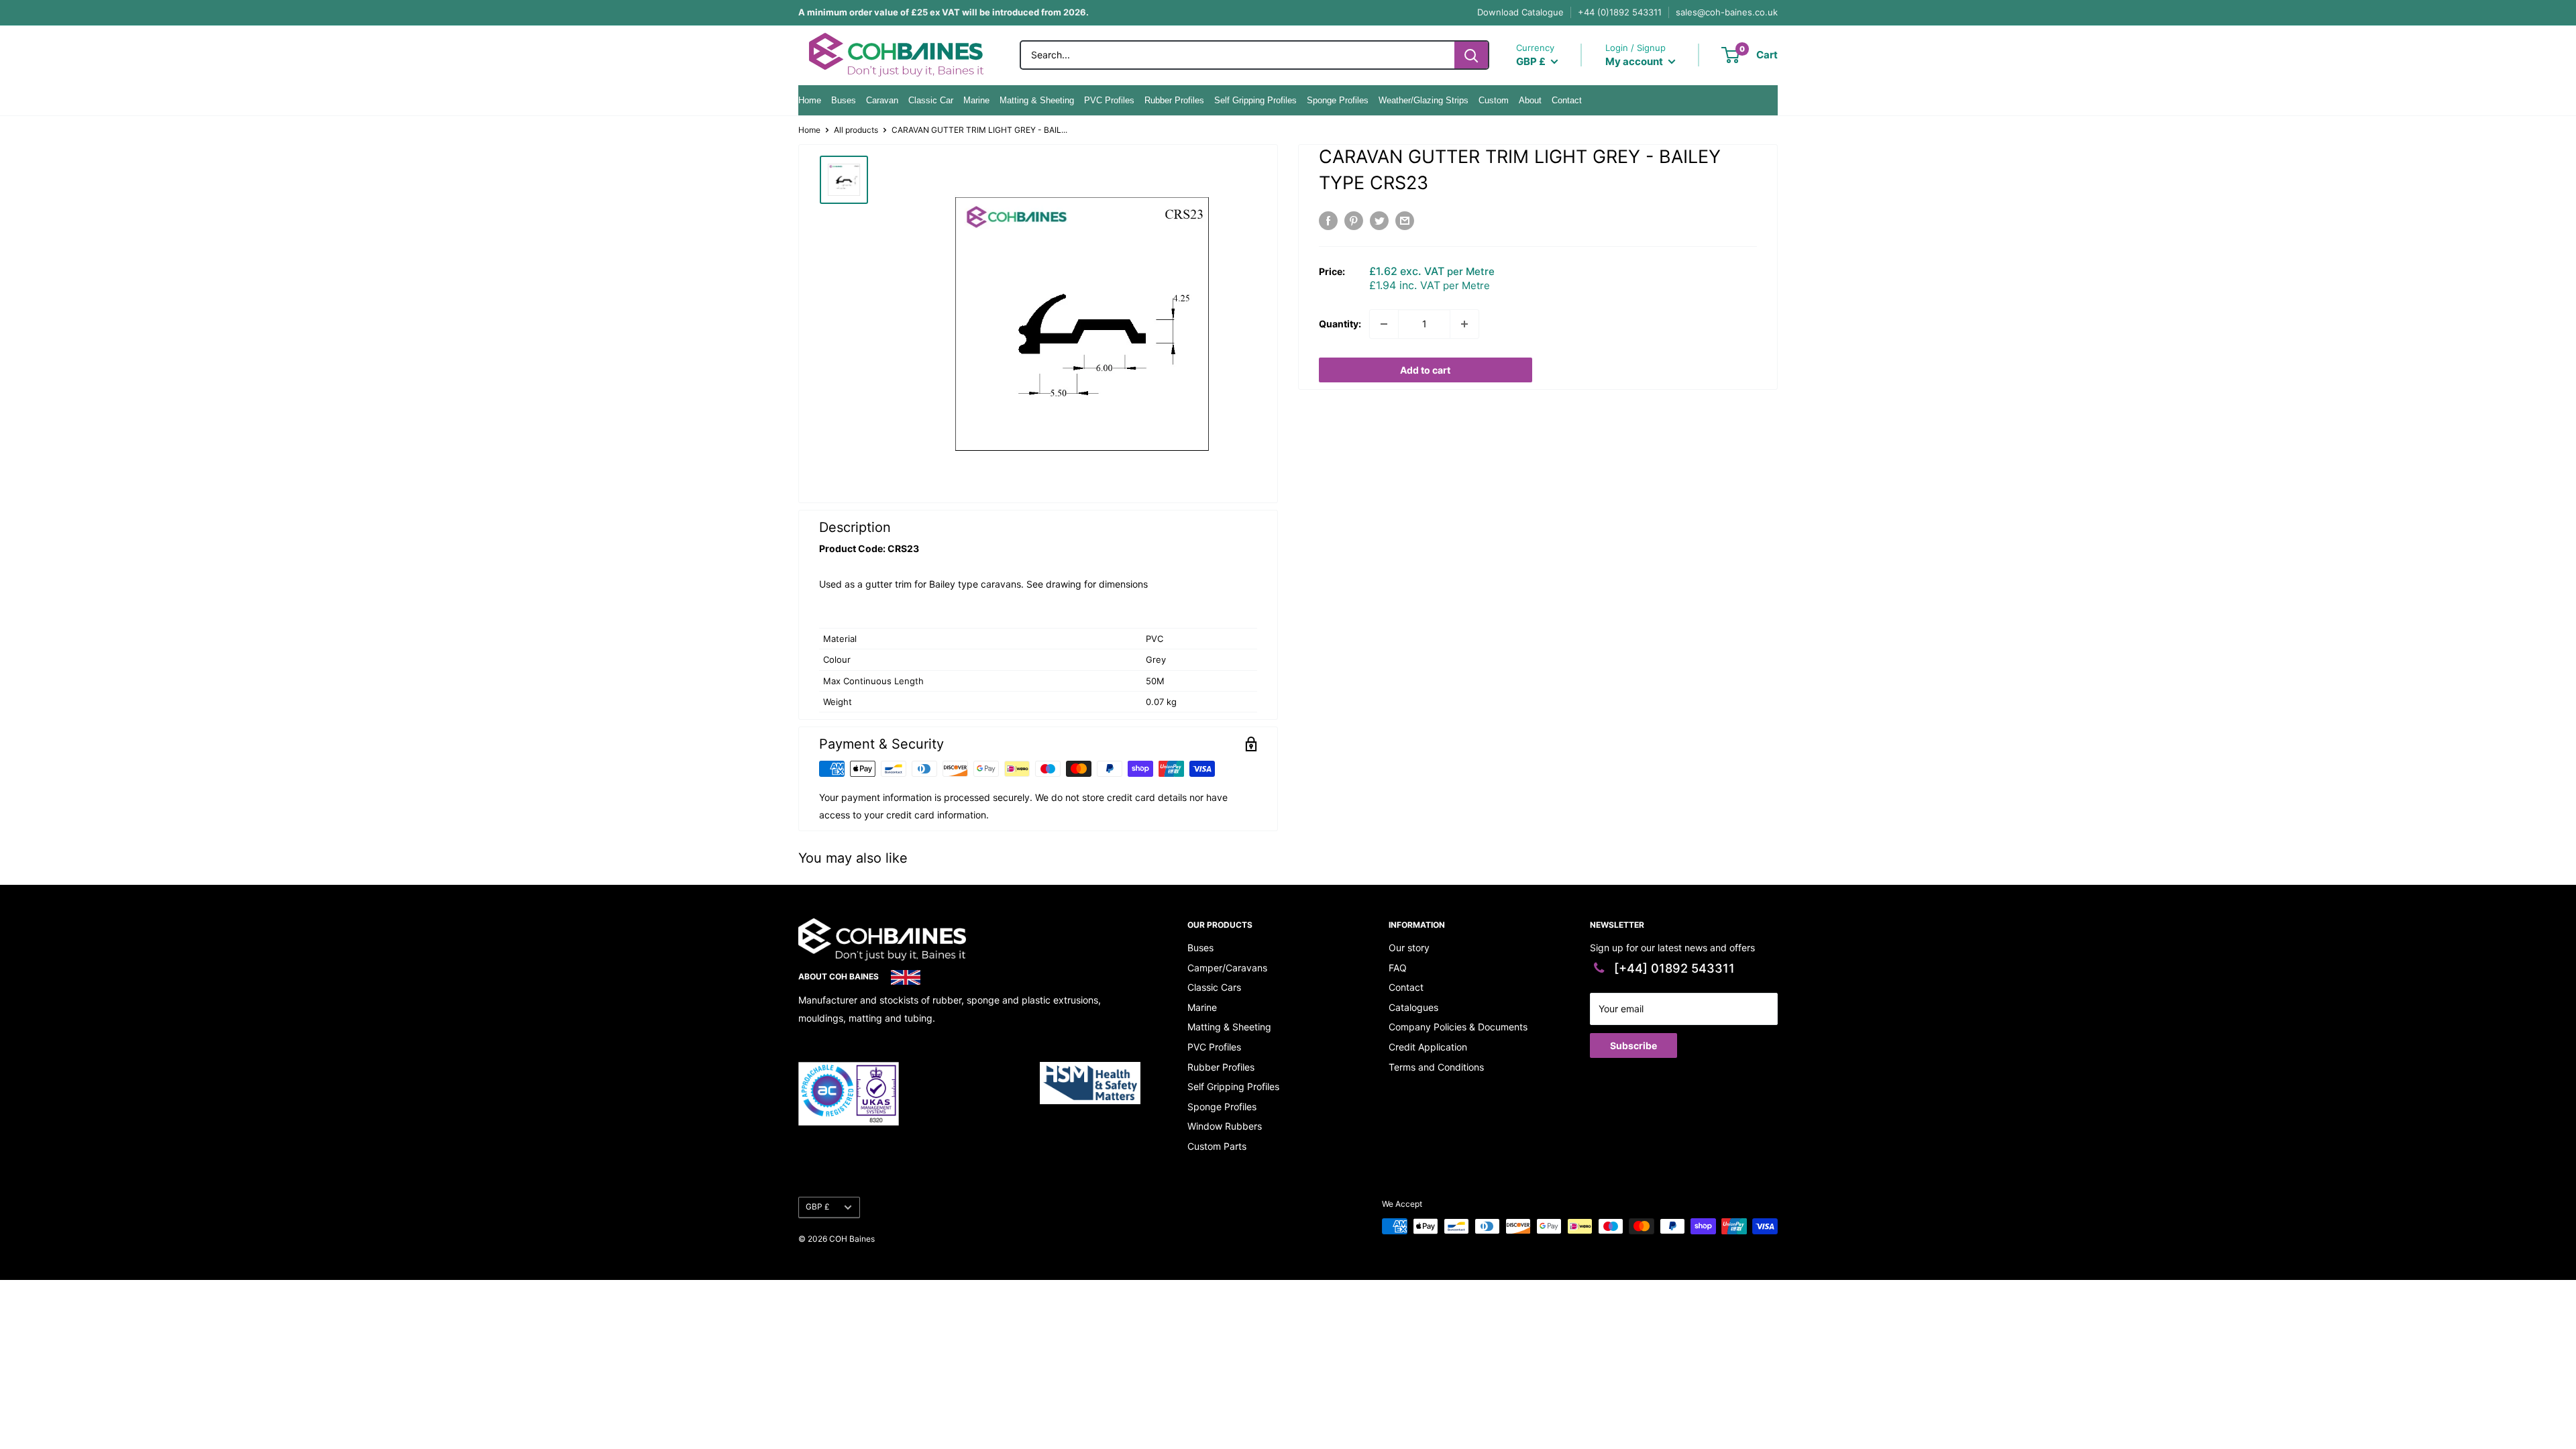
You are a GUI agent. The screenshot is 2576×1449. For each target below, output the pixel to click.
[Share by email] (1405, 221)
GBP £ (818, 1206)
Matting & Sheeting (1037, 100)
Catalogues (1413, 1007)
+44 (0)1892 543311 (1620, 12)
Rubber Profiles (1174, 100)
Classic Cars (1214, 987)
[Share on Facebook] (1328, 221)
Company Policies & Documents (1458, 1027)
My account (1635, 61)
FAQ (1398, 968)
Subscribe (1633, 1045)
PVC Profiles (1109, 100)
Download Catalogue (1520, 12)
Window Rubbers (1225, 1126)
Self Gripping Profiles (1255, 100)
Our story (1409, 948)
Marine (976, 100)
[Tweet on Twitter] (1379, 221)
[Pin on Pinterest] (1354, 221)
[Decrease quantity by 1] (1384, 324)
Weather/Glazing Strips (1424, 100)
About (1530, 100)
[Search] (1471, 55)
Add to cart (1425, 370)
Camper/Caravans (1227, 968)
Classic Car (931, 100)
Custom (1494, 100)
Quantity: (1340, 324)
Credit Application (1428, 1047)
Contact (1567, 100)
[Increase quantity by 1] (1464, 324)
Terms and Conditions (1436, 1067)
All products (856, 130)
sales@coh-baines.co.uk (1727, 12)
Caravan (882, 100)
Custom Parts (1217, 1146)
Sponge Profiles (1338, 100)
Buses (844, 100)
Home (810, 100)
